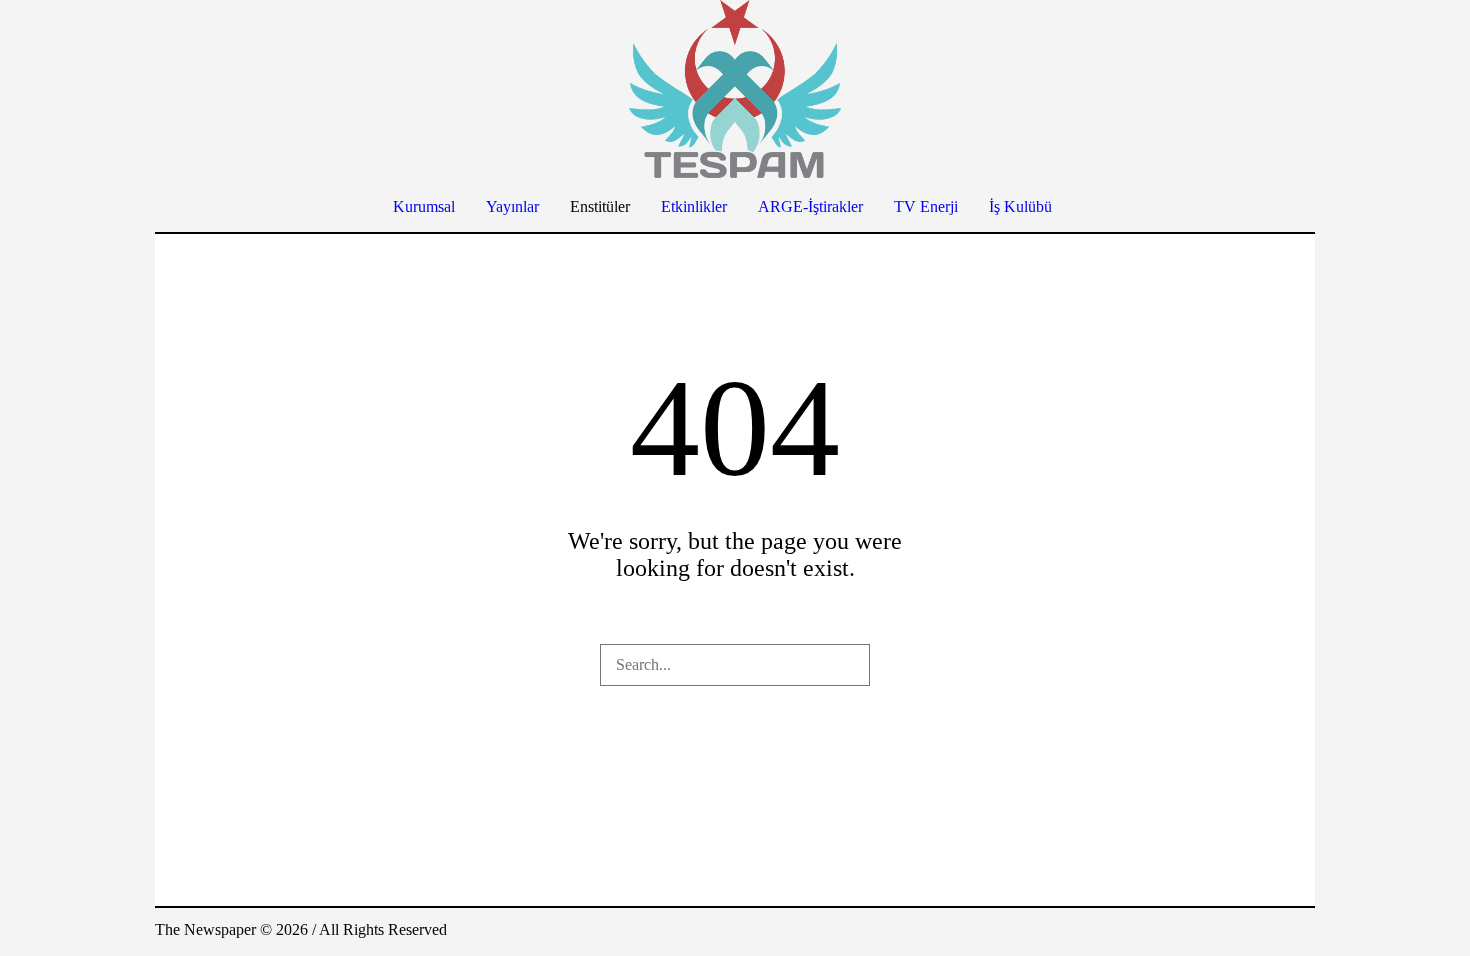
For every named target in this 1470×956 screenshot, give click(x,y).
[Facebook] (1179, 932)
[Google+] (1209, 932)
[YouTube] (1299, 932)
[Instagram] (1239, 932)
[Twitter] (1269, 932)
